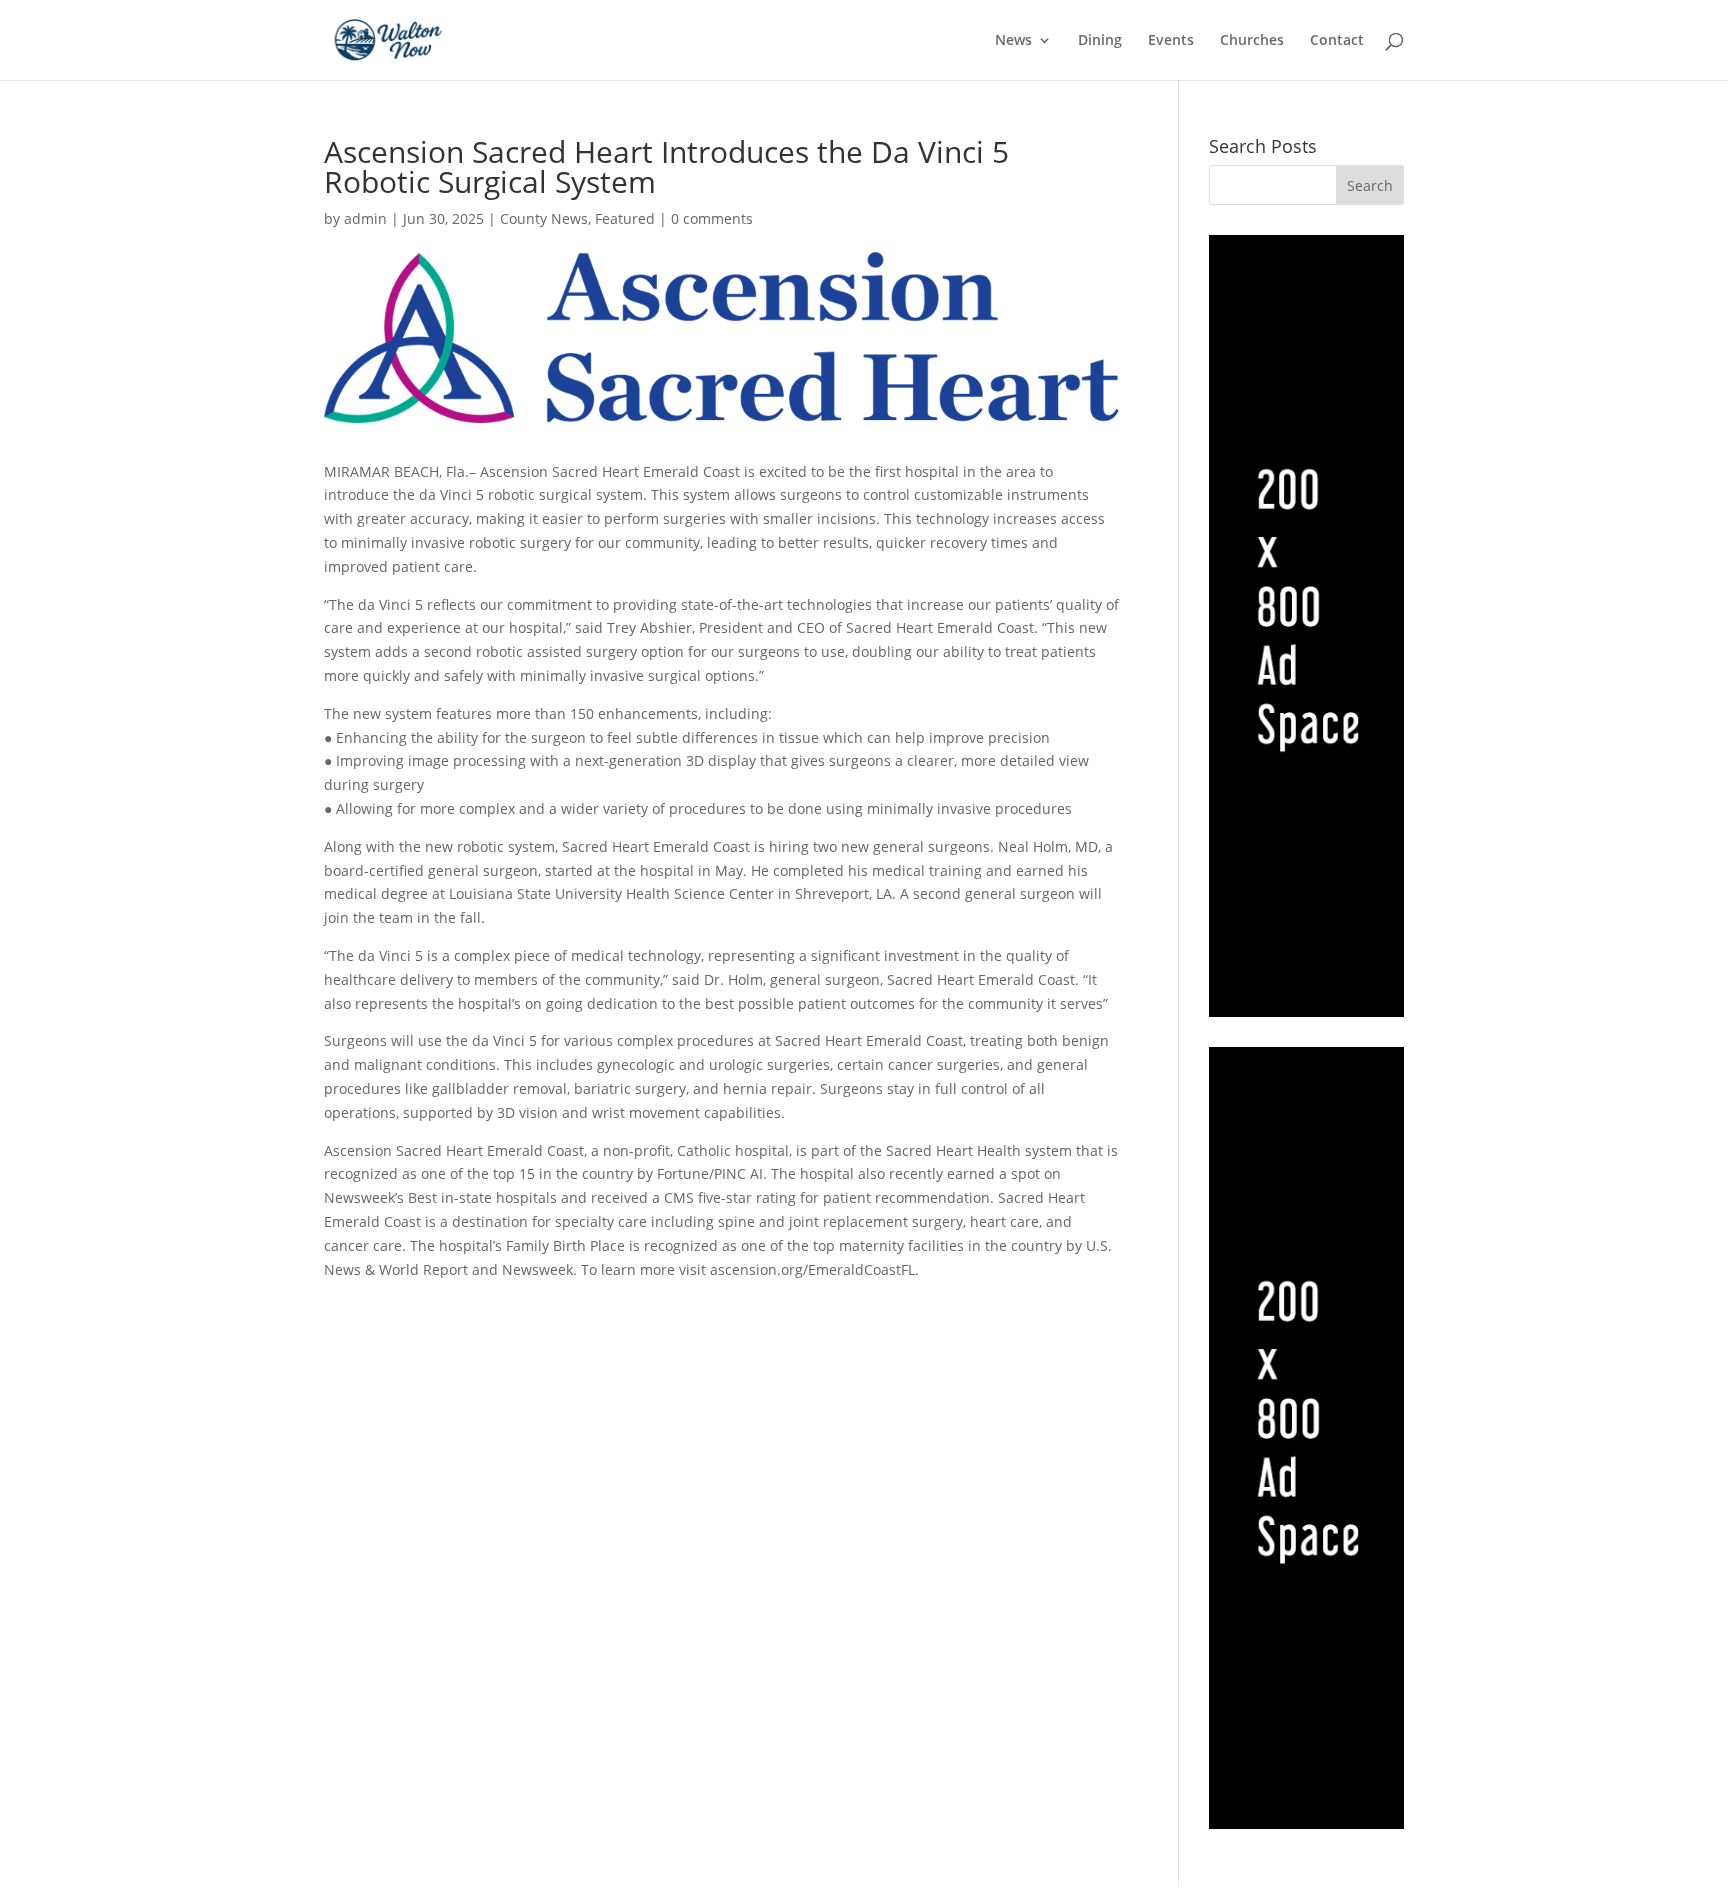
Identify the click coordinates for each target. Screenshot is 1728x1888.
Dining (1100, 41)
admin (365, 218)
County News (544, 218)
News (1013, 41)
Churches (1252, 41)
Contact (1337, 41)
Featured (625, 218)
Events (1171, 41)
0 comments (712, 218)
